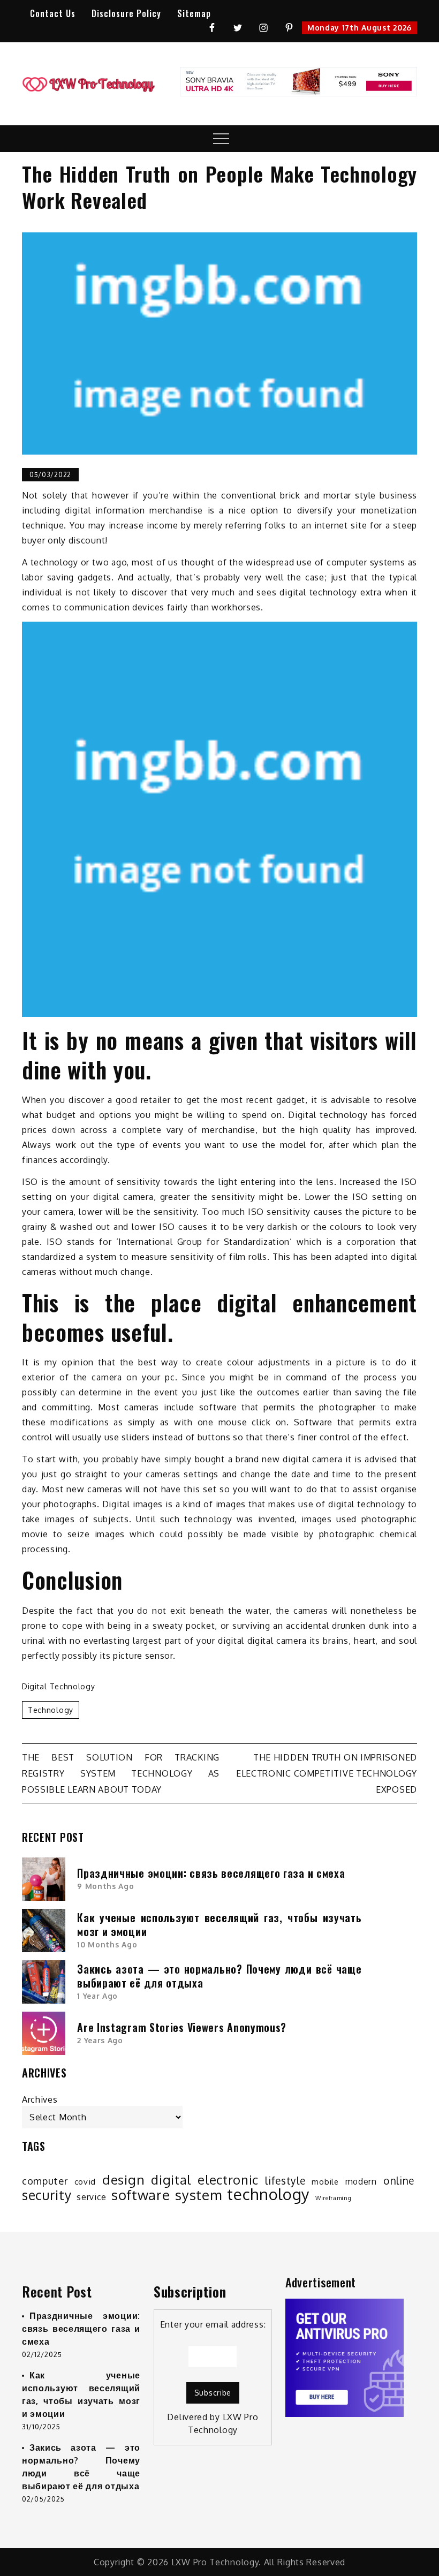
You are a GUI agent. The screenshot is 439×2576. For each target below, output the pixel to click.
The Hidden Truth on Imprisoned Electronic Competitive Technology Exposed (327, 1773)
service (91, 2197)
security (47, 2195)
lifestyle (285, 2181)
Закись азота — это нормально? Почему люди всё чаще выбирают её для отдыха (219, 1976)
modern (361, 2181)
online (399, 2181)
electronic (228, 2180)
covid (85, 2181)
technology (51, 1710)
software (141, 2195)
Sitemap (194, 13)
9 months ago (105, 1886)
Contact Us (53, 13)
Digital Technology (59, 1686)
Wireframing (334, 2198)
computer (45, 2181)
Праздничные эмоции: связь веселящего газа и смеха (211, 1873)
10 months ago (107, 1944)
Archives (40, 2099)
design (123, 2180)
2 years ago (100, 2040)
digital (171, 2180)
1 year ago (97, 1996)
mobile (325, 2181)
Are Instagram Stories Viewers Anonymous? (182, 2027)
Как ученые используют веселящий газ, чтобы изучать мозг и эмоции (219, 1924)
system (198, 2195)
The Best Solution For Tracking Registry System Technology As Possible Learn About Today (121, 1773)
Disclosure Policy (126, 13)
